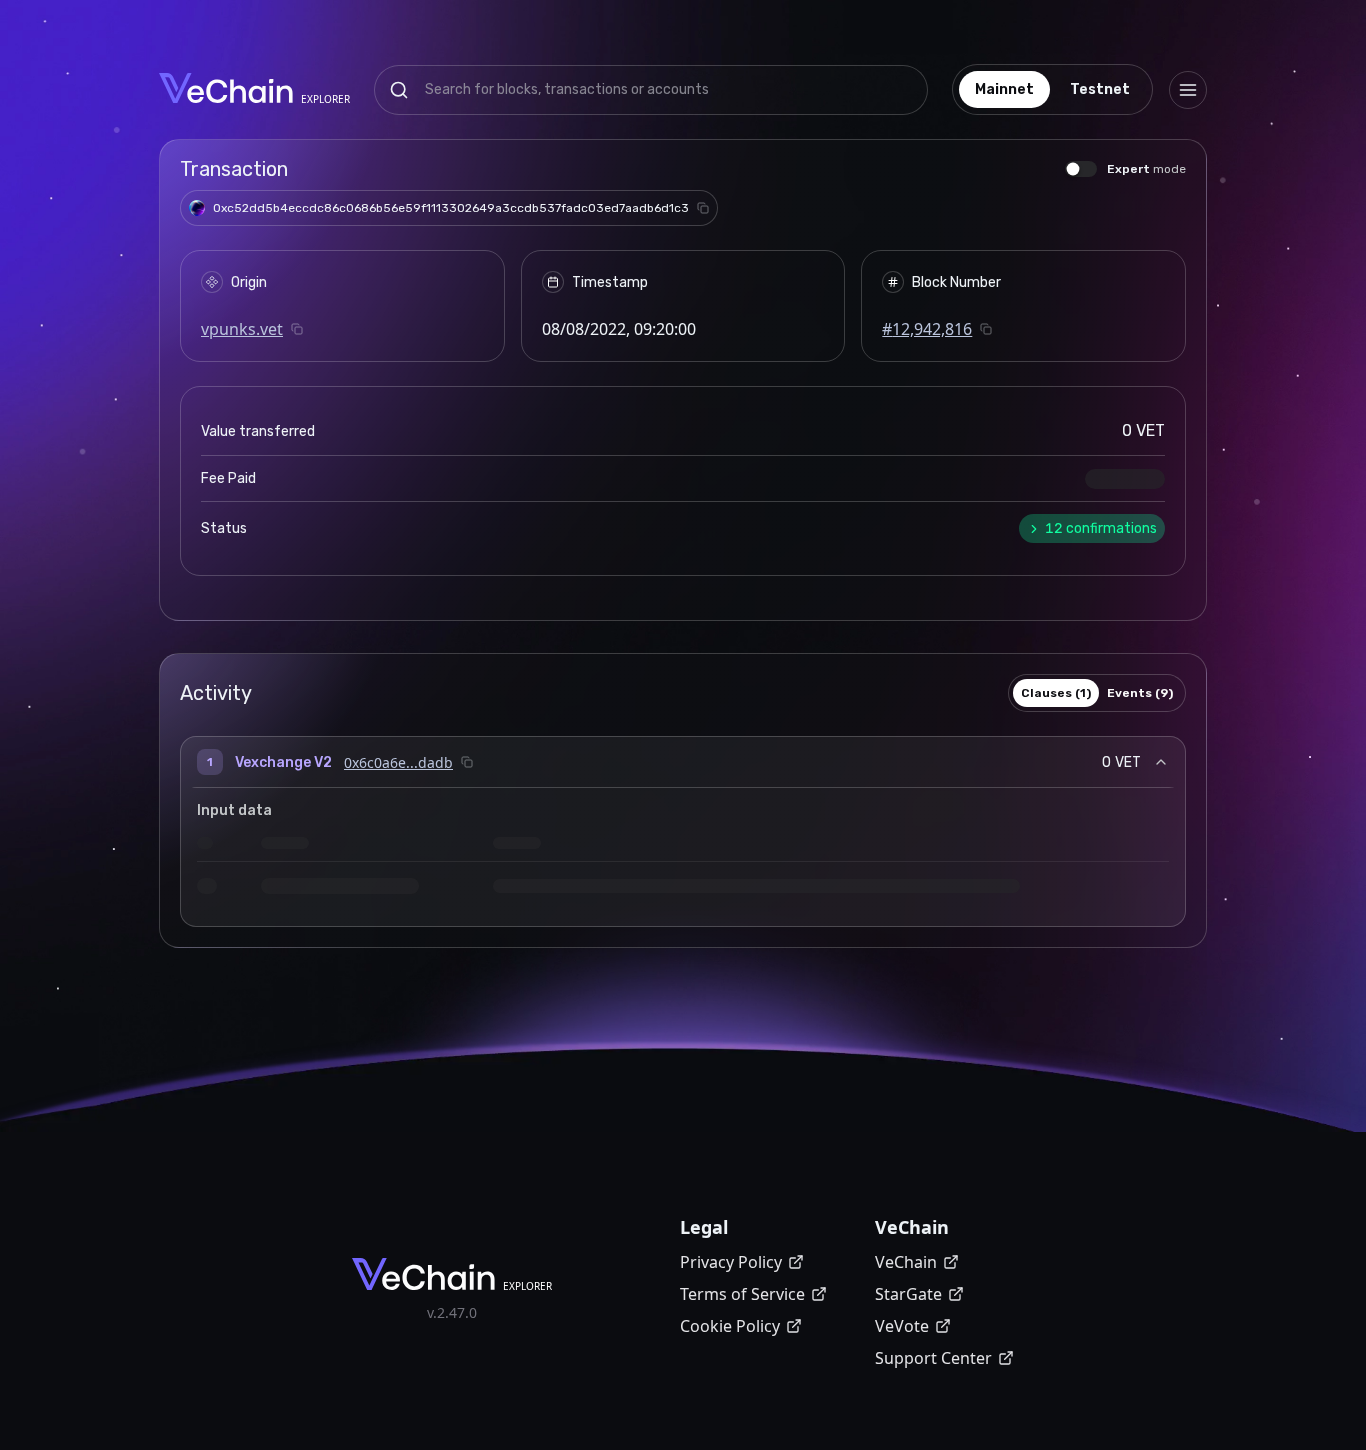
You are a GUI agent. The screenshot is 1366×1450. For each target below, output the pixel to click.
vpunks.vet (242, 329)
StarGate (908, 1294)
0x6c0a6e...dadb (398, 762)
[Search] (399, 90)
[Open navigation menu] (1188, 90)
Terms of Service (742, 1294)
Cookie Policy (730, 1326)
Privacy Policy (731, 1262)
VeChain (906, 1262)
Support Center (933, 1358)
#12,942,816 (927, 329)
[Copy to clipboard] (703, 208)
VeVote (902, 1326)
